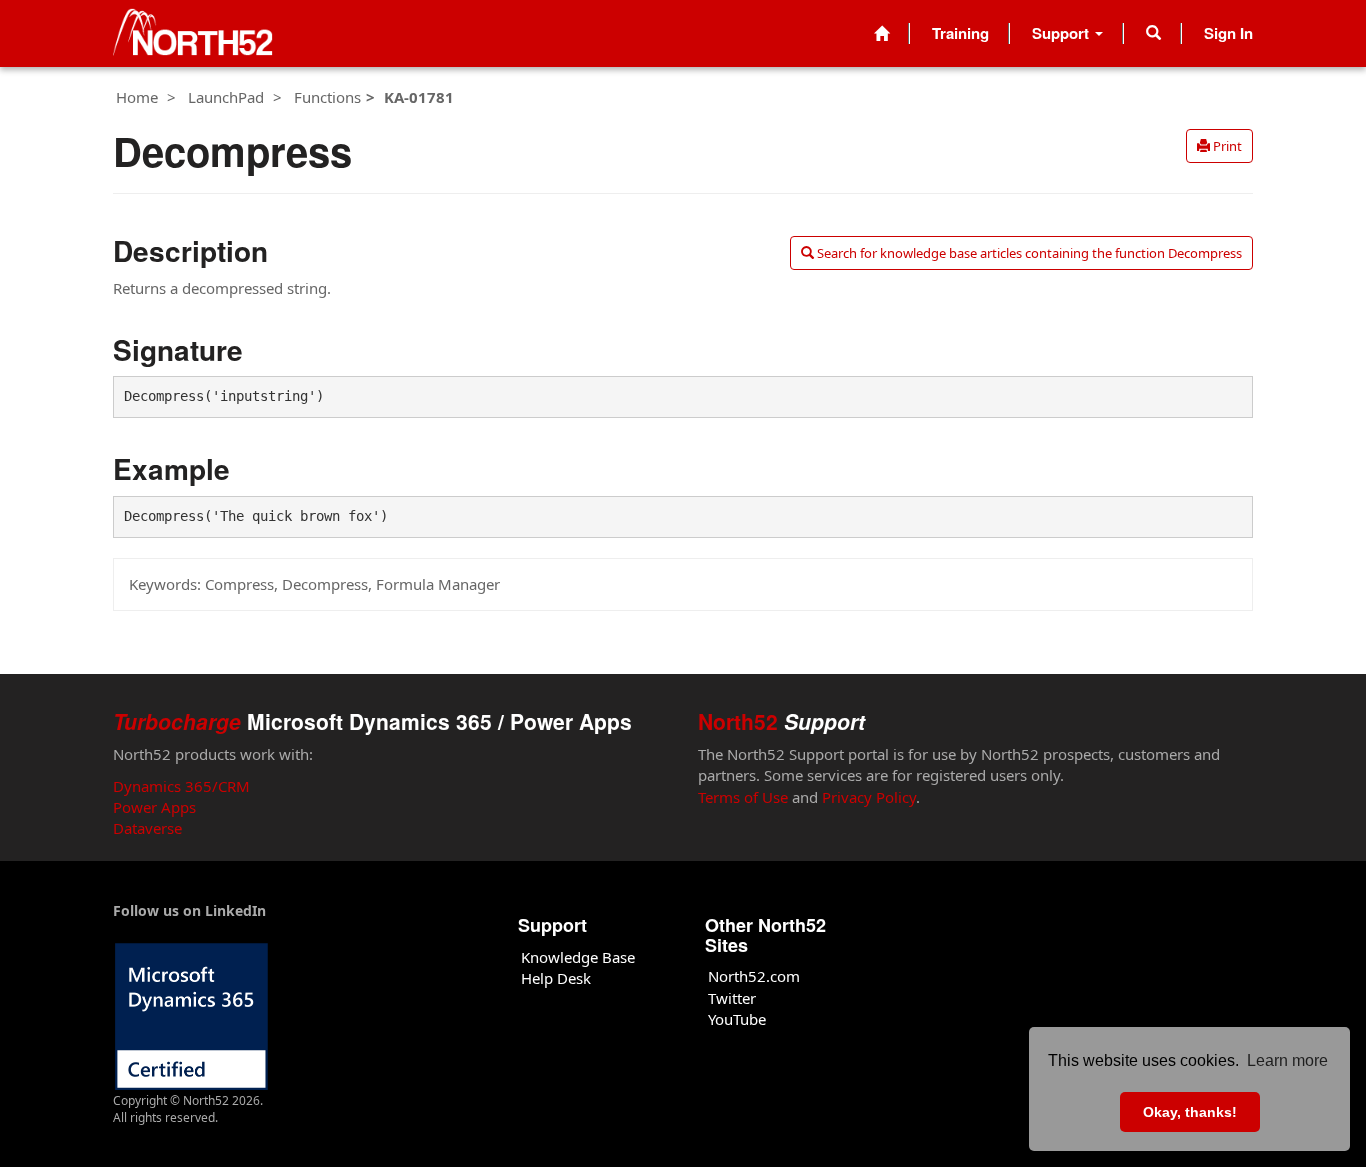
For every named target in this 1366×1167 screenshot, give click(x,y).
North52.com (754, 976)
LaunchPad (226, 97)
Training (960, 33)
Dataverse (147, 828)
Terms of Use (743, 797)
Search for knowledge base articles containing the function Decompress (1028, 253)
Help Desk (556, 978)
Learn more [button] (1287, 1060)
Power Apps (154, 807)
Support (1062, 33)
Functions (327, 97)
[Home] (881, 33)
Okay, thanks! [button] (1190, 1112)
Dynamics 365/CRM (181, 786)
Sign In (1228, 33)
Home (137, 97)
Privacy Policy (869, 797)
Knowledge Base (578, 957)
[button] (1153, 33)
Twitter (732, 998)
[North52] (193, 33)
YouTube (737, 1019)
